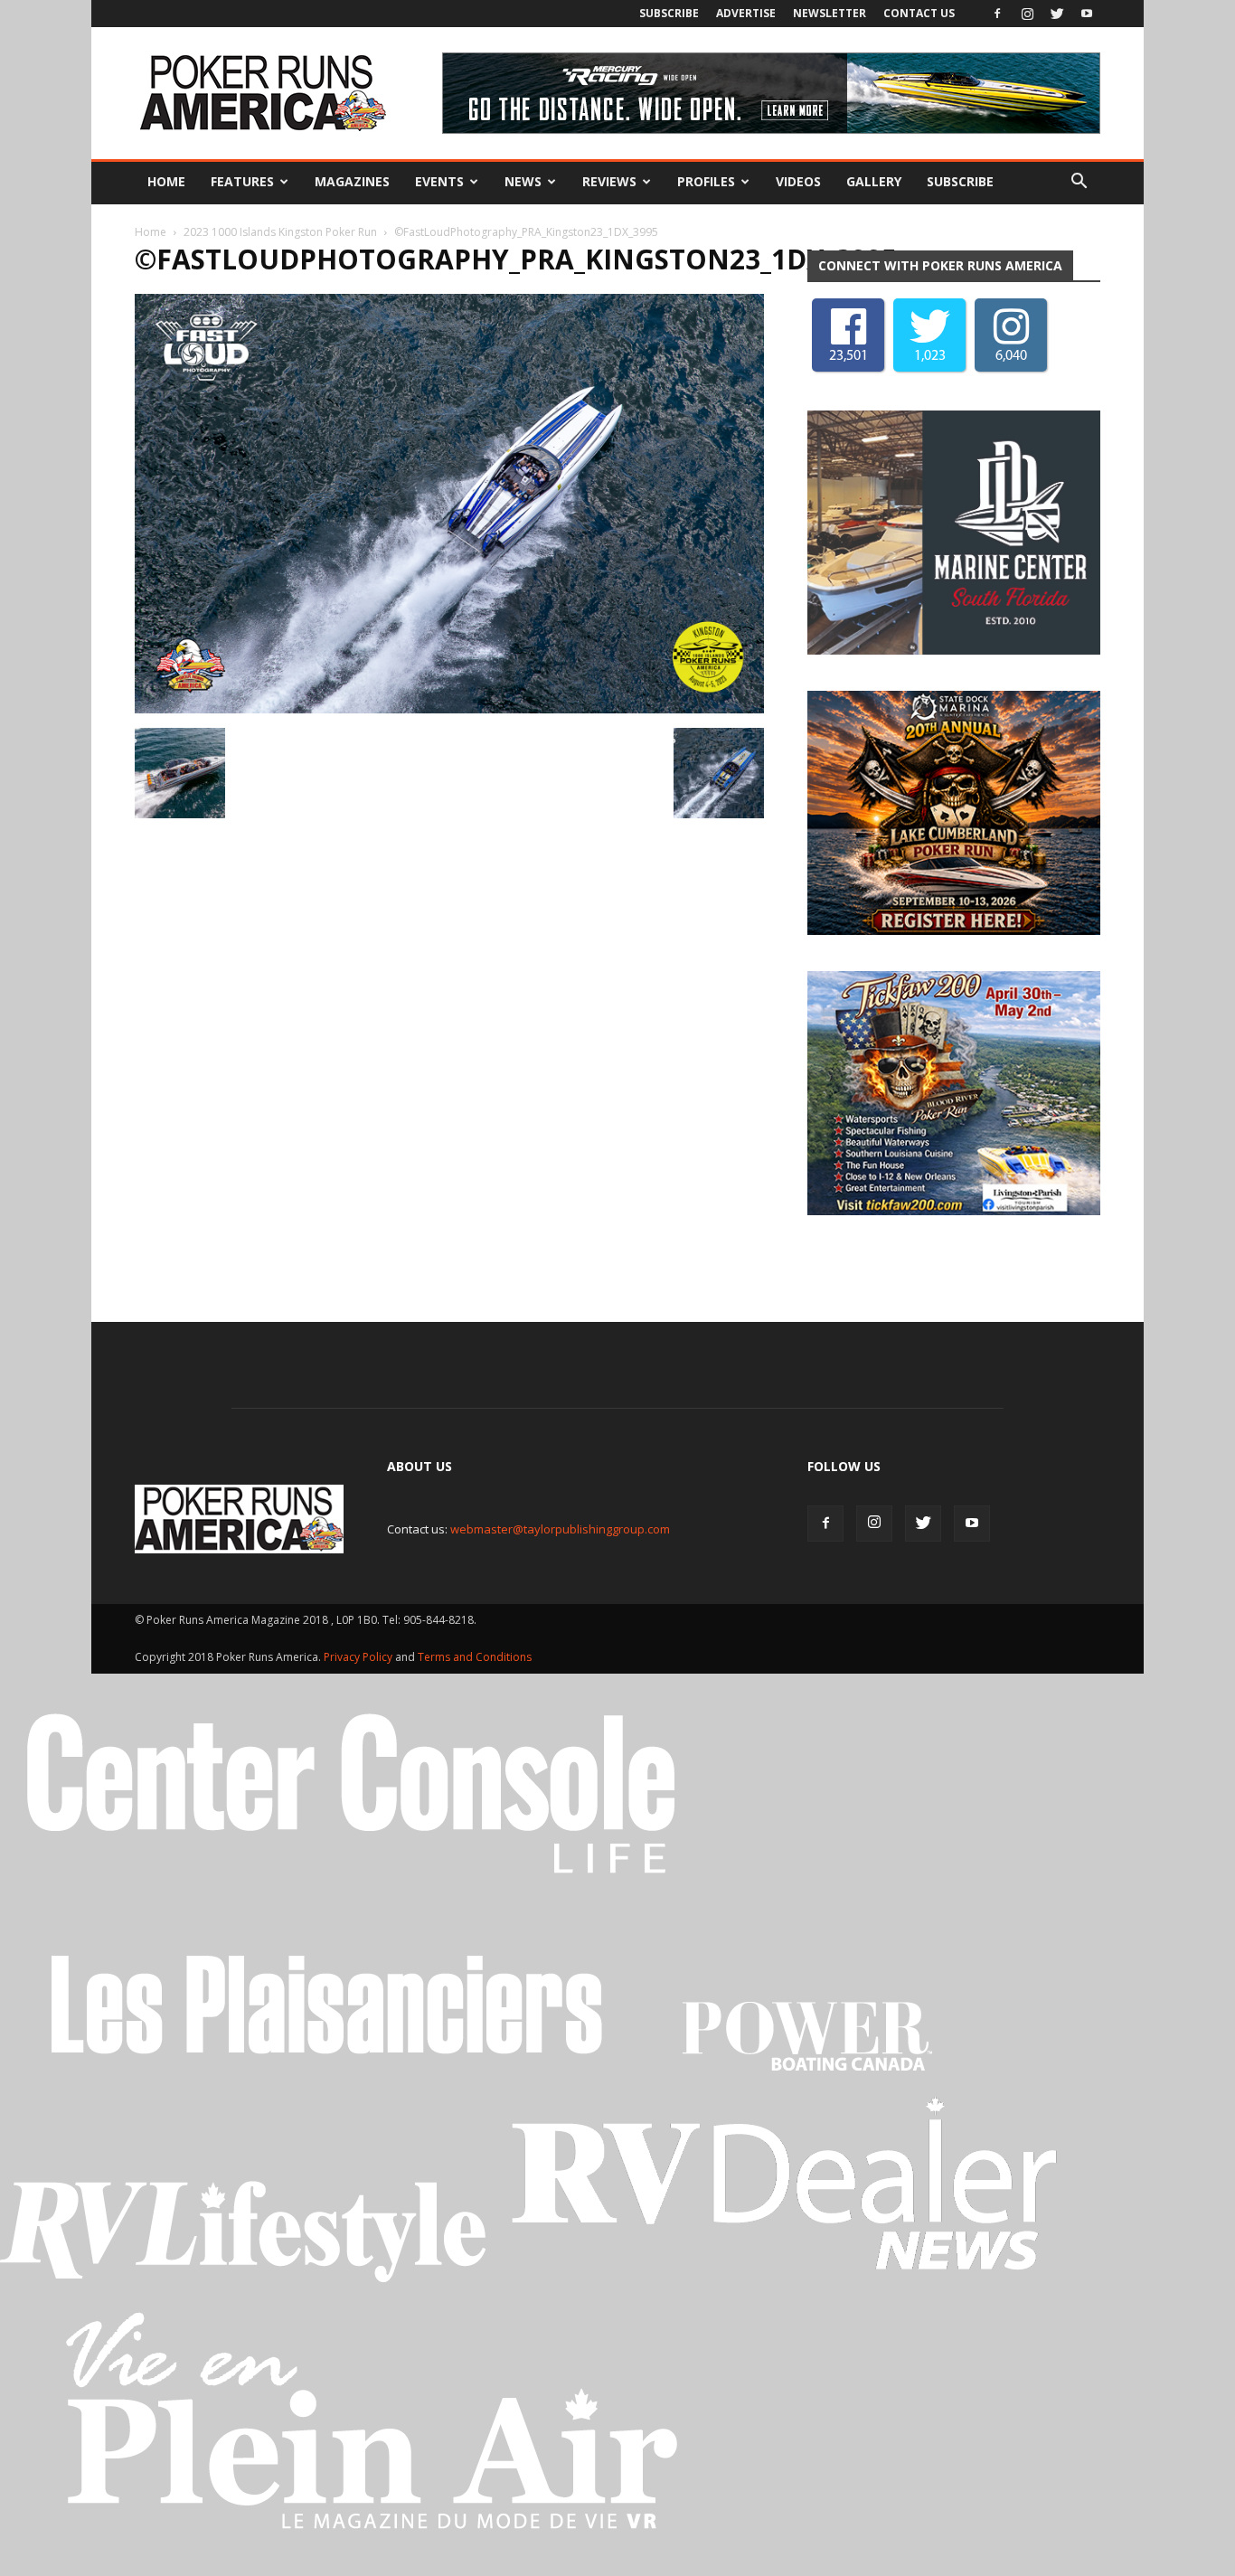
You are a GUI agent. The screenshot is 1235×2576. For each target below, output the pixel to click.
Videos (798, 181)
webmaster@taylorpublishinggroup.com (560, 1529)
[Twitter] (1057, 14)
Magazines (352, 181)
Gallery (874, 181)
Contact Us (919, 13)
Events (439, 181)
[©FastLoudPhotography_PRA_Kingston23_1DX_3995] (449, 709)
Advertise (746, 13)
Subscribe (669, 13)
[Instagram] (1027, 14)
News (523, 181)
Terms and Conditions (475, 1657)
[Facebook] (997, 14)
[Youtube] (1087, 14)
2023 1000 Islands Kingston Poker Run (280, 232)
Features (242, 181)
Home (166, 181)
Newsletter (830, 13)
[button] (1079, 182)
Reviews (609, 181)
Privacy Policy (359, 1657)
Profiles (706, 181)
